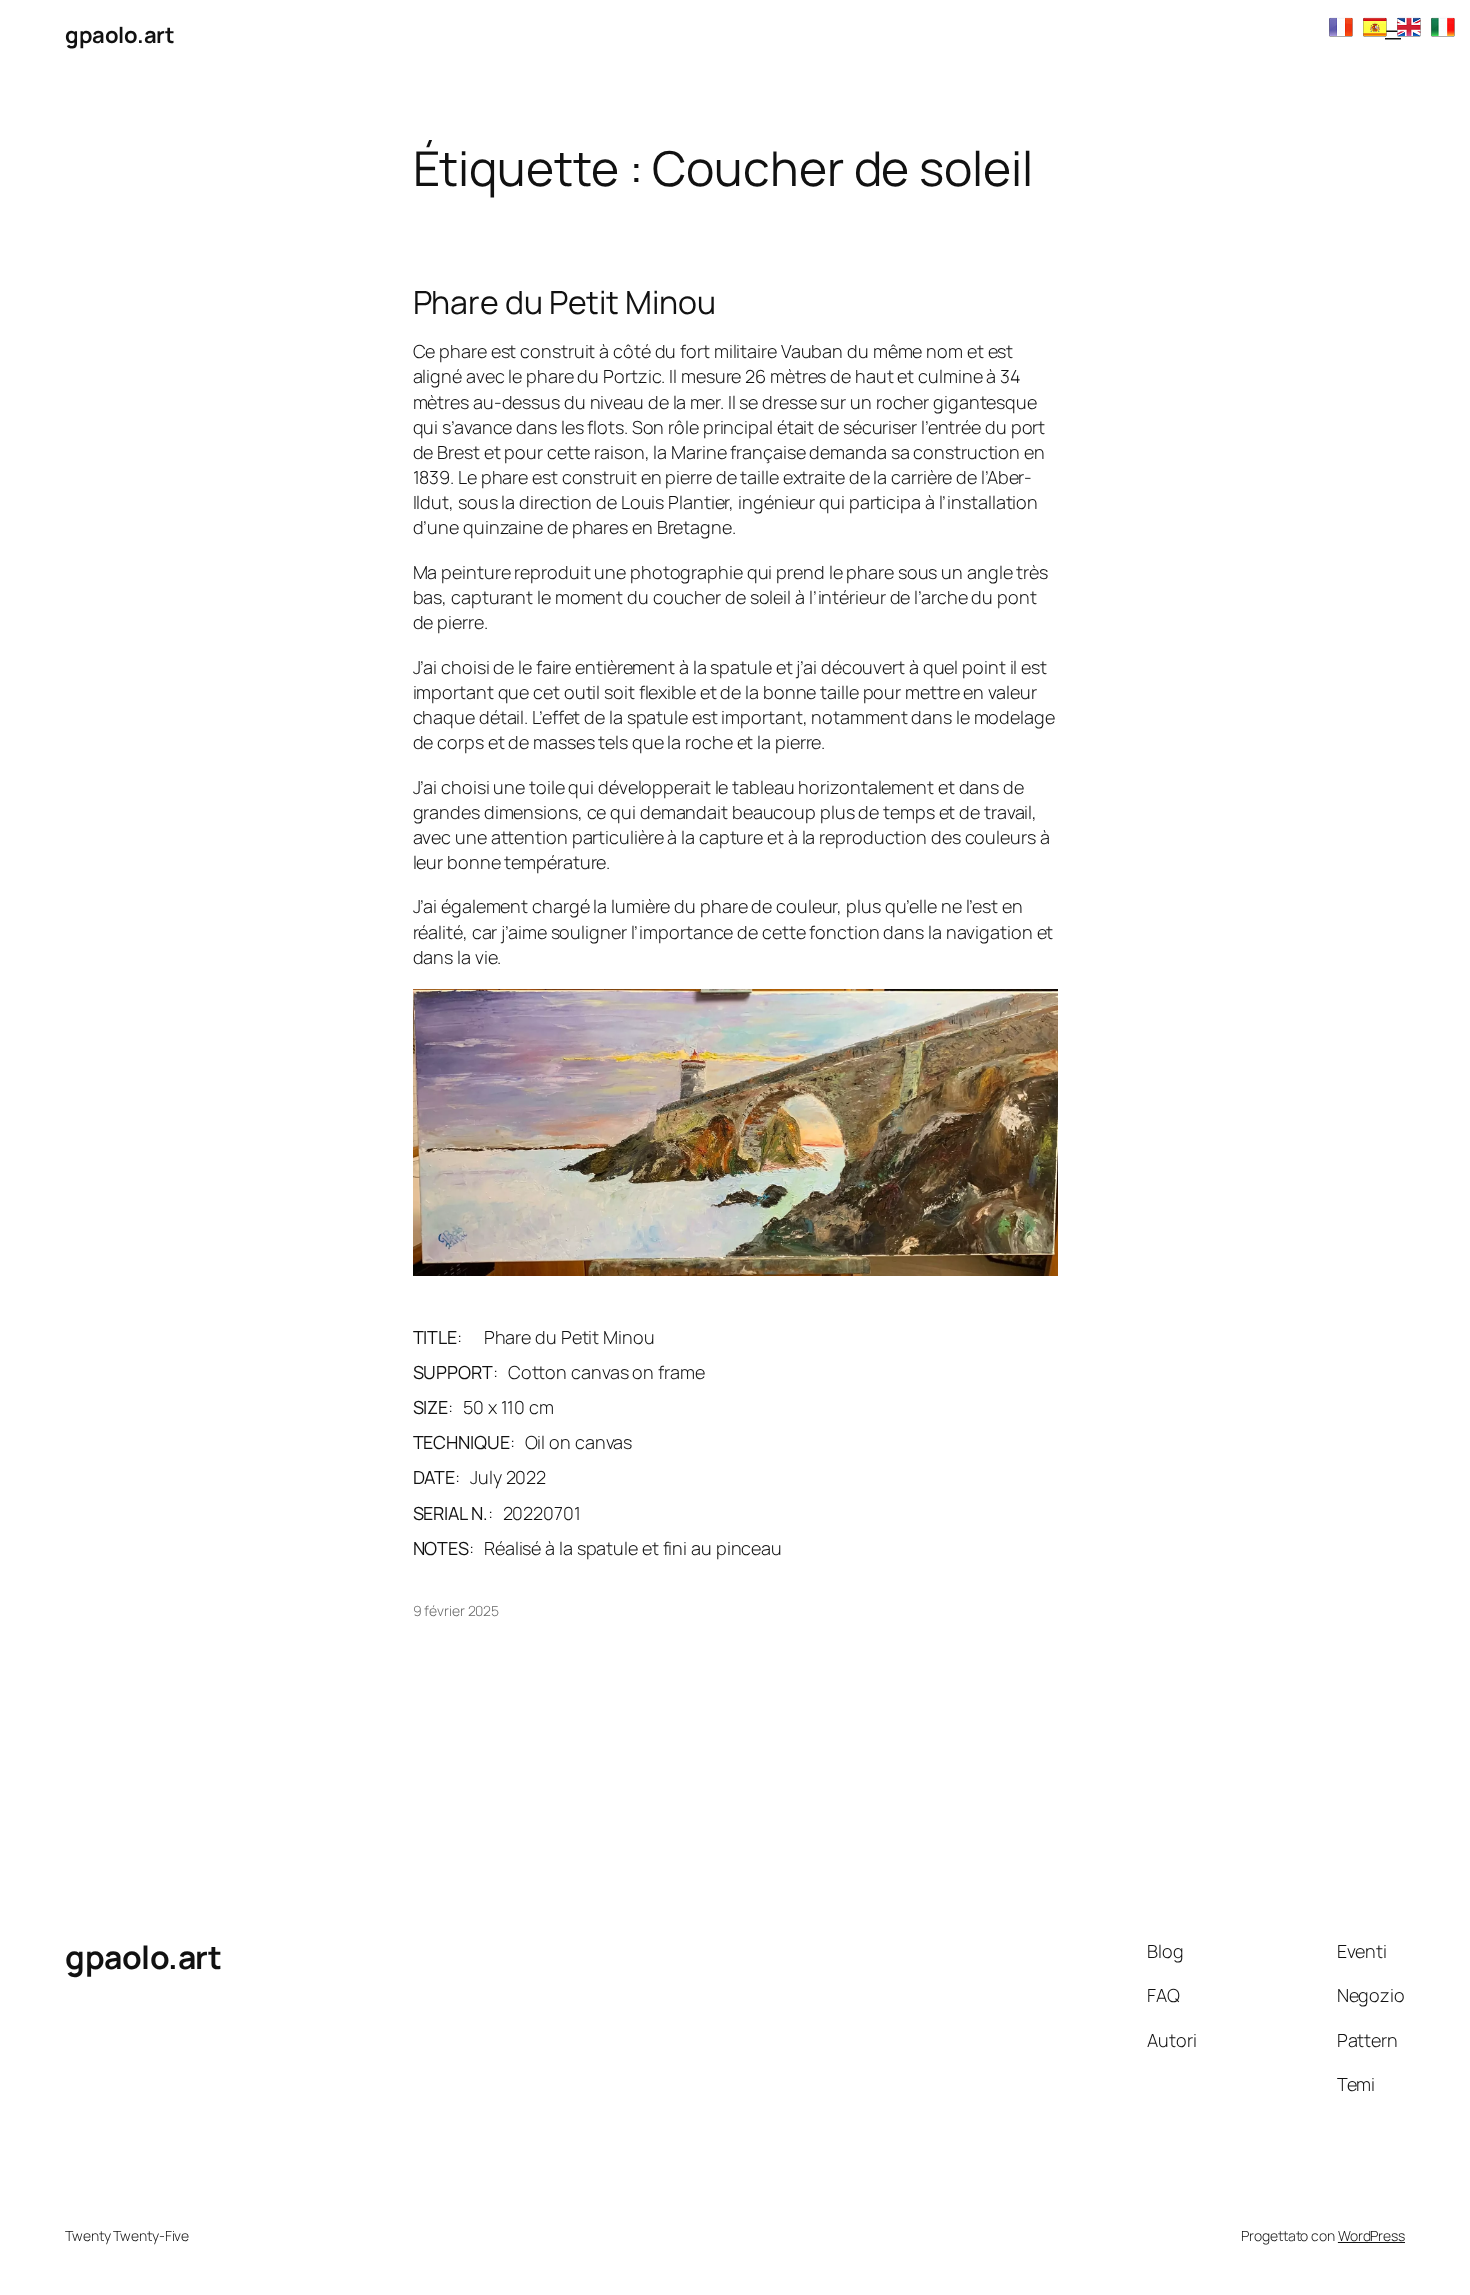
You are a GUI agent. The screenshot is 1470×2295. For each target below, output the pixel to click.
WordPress (1371, 2235)
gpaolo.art (119, 35)
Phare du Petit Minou (564, 302)
